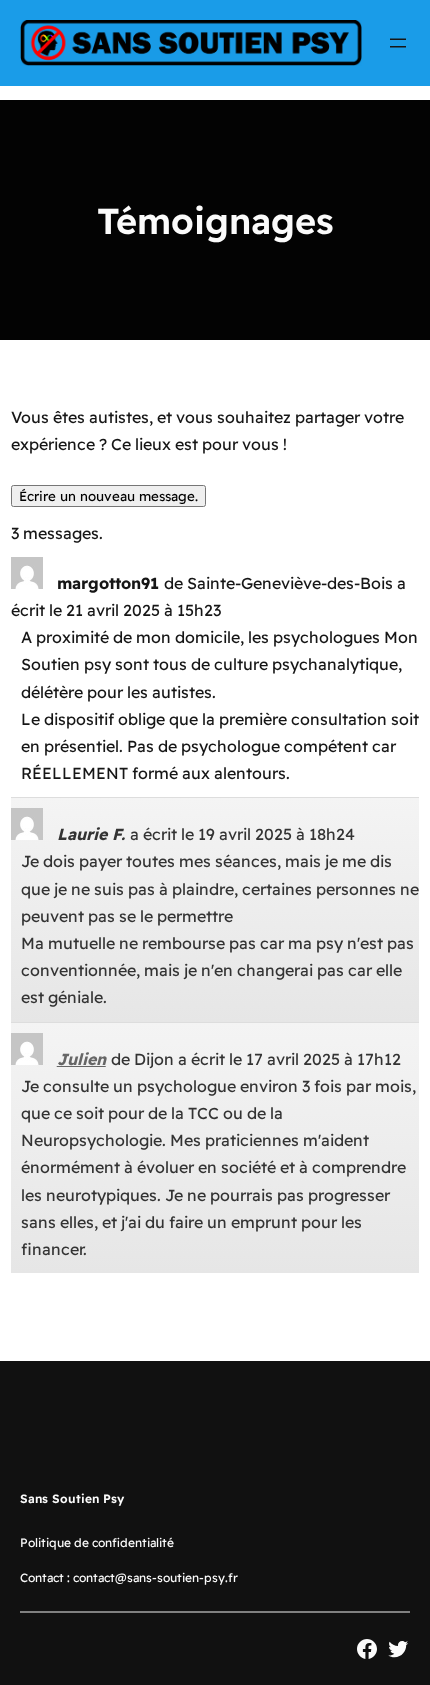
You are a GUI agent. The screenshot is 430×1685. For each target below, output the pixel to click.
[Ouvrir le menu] (398, 43)
